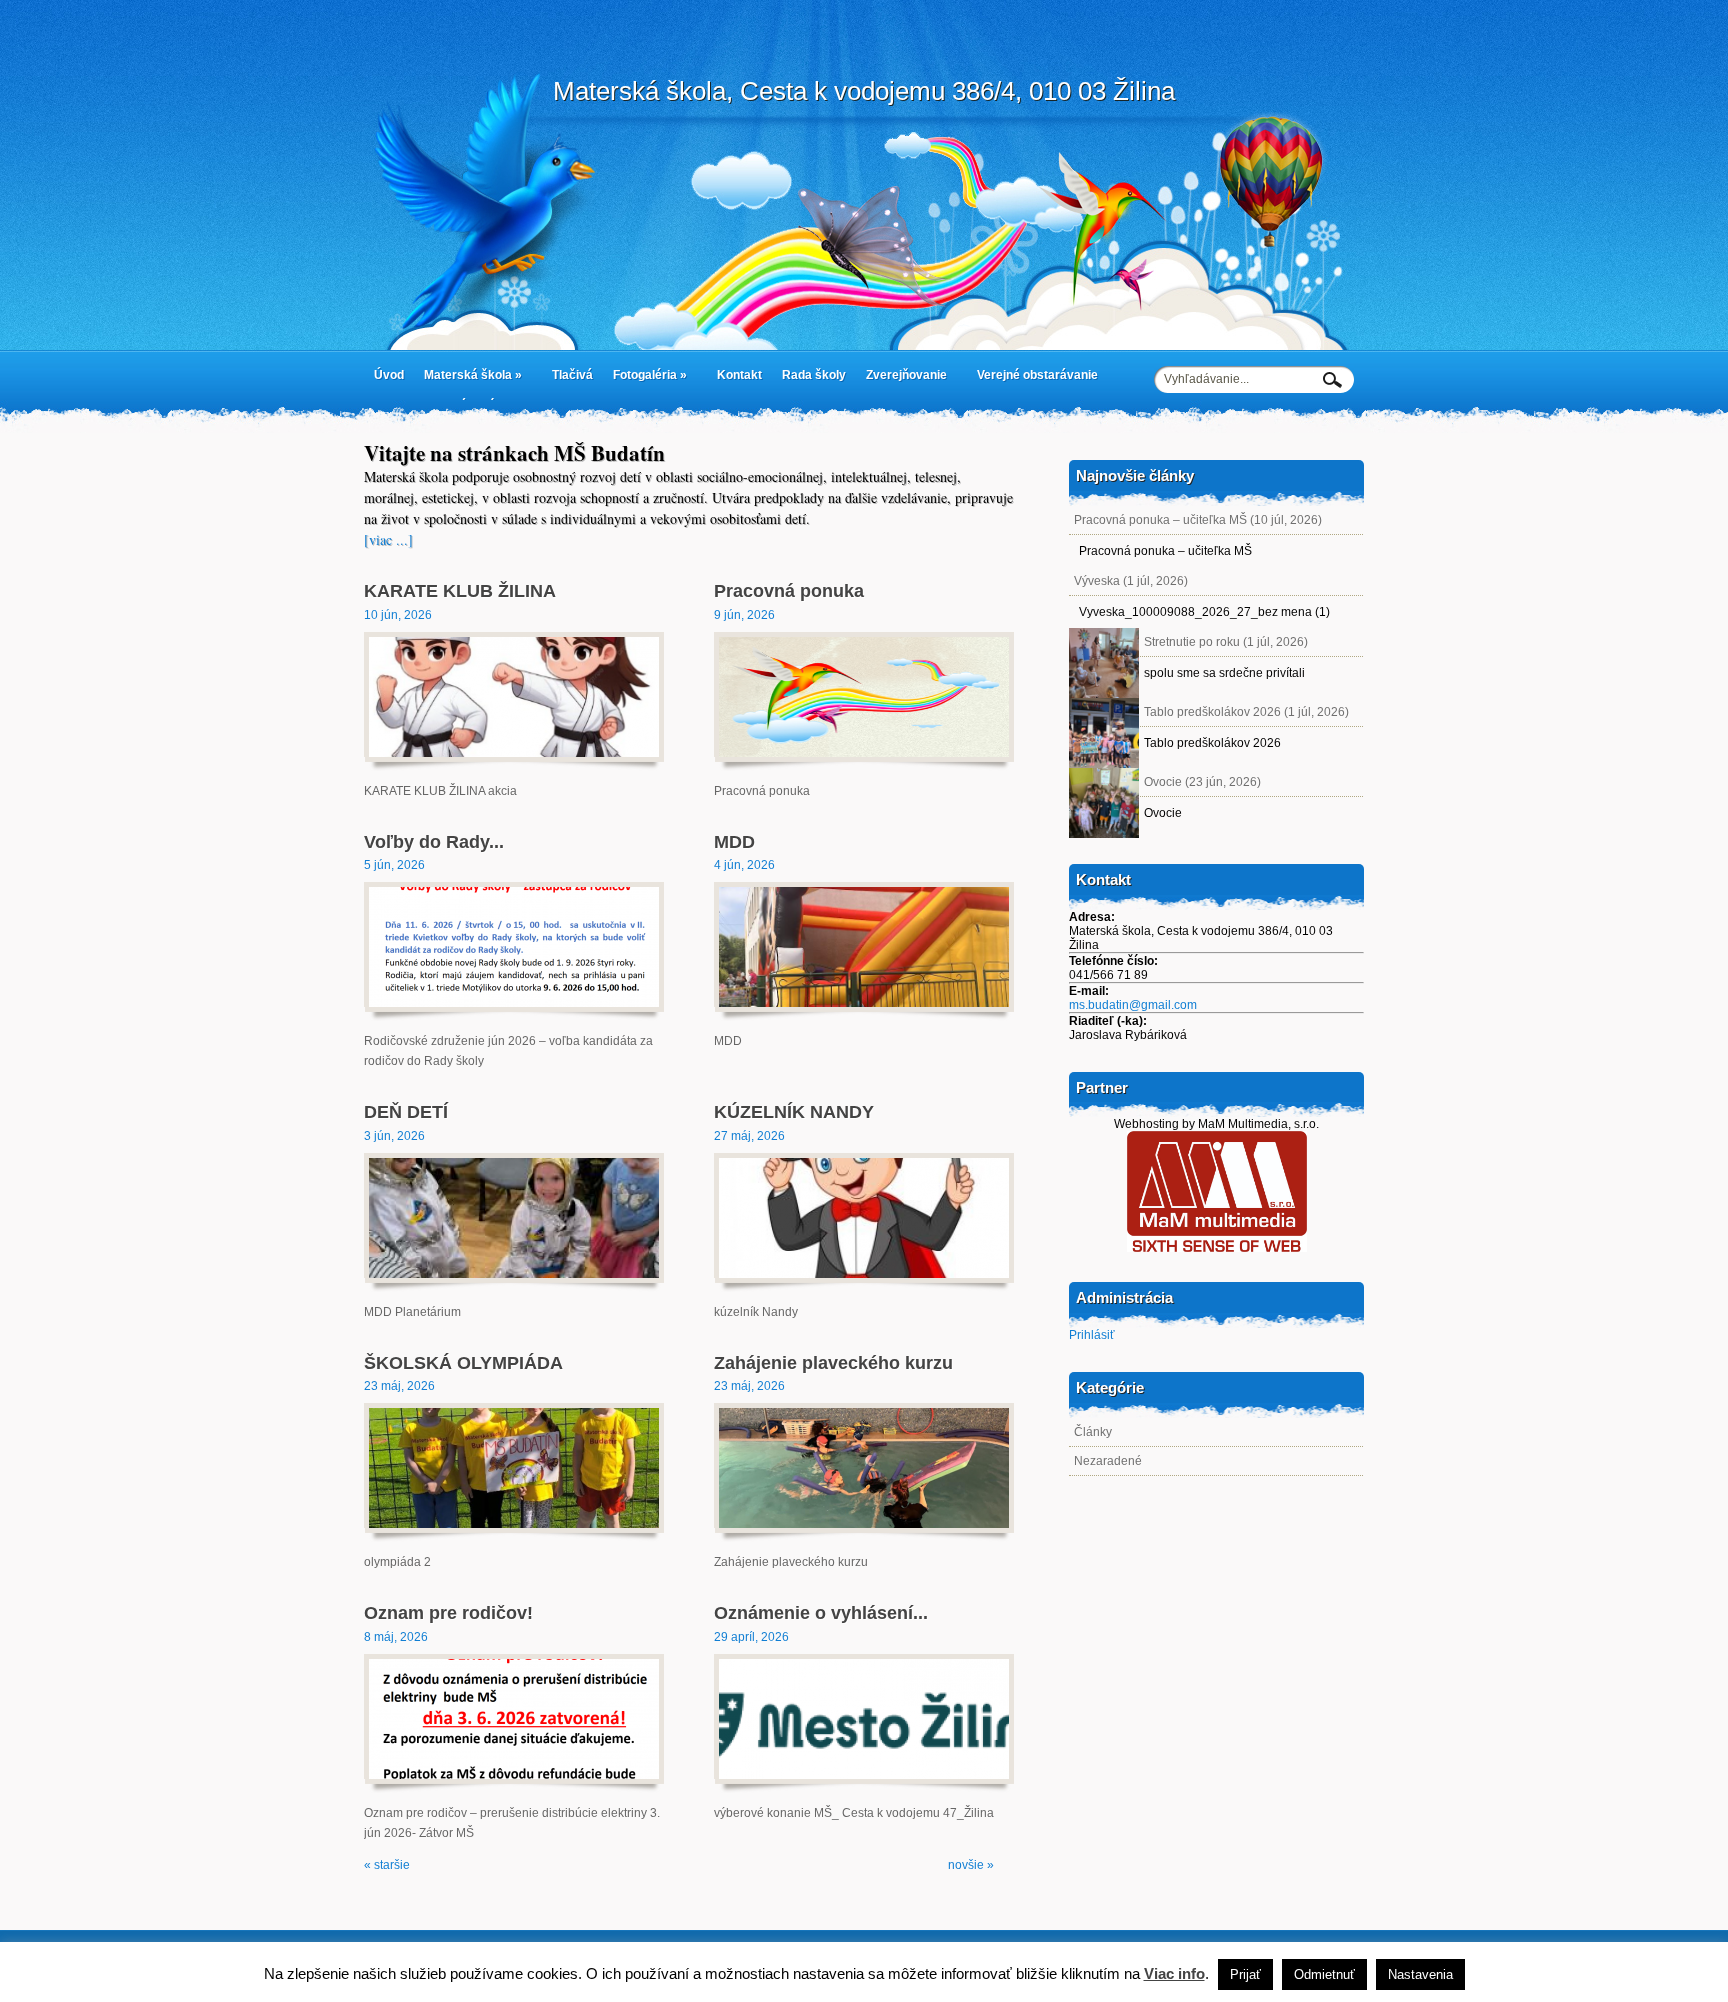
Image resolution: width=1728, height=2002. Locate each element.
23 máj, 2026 (399, 1386)
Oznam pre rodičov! (448, 1613)
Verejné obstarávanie (1037, 375)
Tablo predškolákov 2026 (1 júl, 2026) (1246, 712)
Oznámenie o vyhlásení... (821, 1613)
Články (1093, 1432)
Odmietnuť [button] (1324, 1974)
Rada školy (814, 375)
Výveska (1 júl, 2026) (1131, 581)
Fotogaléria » (645, 379)
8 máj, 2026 (396, 1637)
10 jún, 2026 (398, 615)
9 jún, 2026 (744, 615)
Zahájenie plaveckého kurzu (833, 1363)
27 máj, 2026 (749, 1136)
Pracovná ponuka (789, 591)
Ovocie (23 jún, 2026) (1202, 782)
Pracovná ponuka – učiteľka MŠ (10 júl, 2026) (1198, 520)
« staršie (387, 1865)
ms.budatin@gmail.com (1133, 1005)
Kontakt (739, 375)
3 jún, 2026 (394, 1136)
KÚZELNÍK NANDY (794, 1112)
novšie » (971, 1865)
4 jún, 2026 (744, 865)
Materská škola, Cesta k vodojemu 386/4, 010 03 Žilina (864, 91)
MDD (734, 842)
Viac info (1174, 1973)
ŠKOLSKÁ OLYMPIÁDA (463, 1363)
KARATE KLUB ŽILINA (460, 591)
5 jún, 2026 (394, 865)
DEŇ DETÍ (406, 1112)
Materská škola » (468, 379)
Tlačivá (572, 375)
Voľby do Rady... (434, 842)
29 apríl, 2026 (751, 1637)
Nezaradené (1108, 1461)
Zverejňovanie (901, 379)
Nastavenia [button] (1420, 1974)
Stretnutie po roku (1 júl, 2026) (1226, 642)
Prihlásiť (1092, 1335)
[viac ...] (388, 539)
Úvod (389, 375)
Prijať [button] (1245, 1974)
